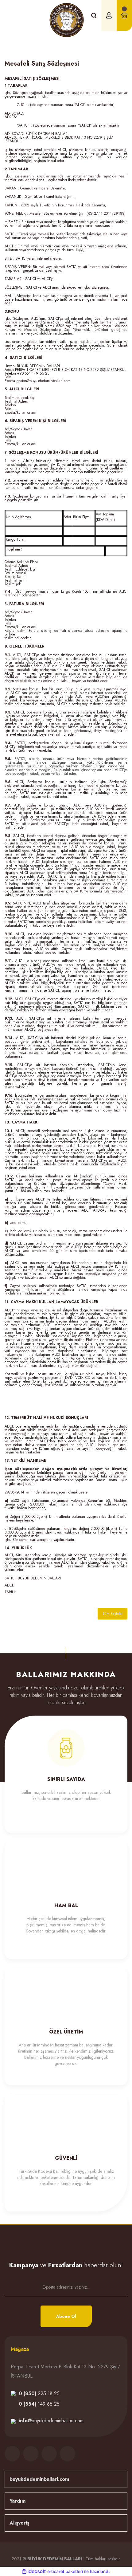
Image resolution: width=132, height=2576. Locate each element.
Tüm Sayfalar (113, 1614)
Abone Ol (66, 2316)
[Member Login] (109, 15)
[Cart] (124, 15)
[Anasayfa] (21, 48)
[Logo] (67, 20)
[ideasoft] (34, 2572)
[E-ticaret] (65, 2571)
